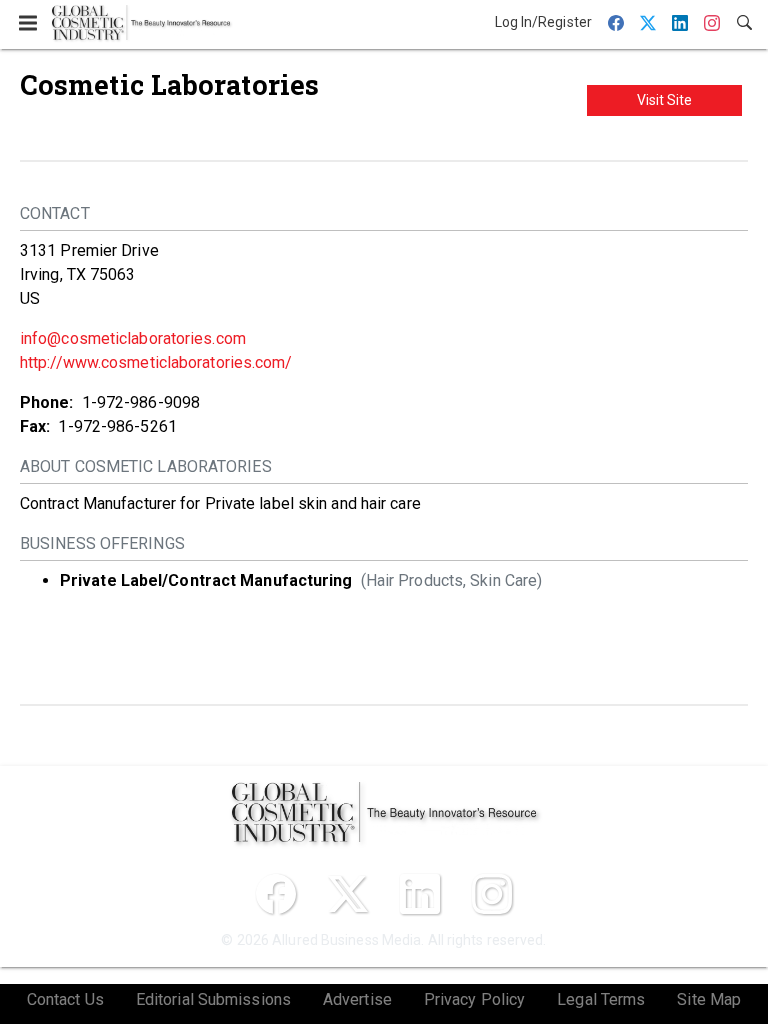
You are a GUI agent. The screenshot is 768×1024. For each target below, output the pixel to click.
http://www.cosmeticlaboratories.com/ (156, 362)
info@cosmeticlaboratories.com (133, 338)
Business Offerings (102, 543)
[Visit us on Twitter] (348, 894)
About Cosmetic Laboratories (146, 466)
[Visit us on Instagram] (492, 894)
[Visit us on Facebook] (276, 894)
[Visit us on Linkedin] (420, 894)
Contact (55, 213)
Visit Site (665, 100)
